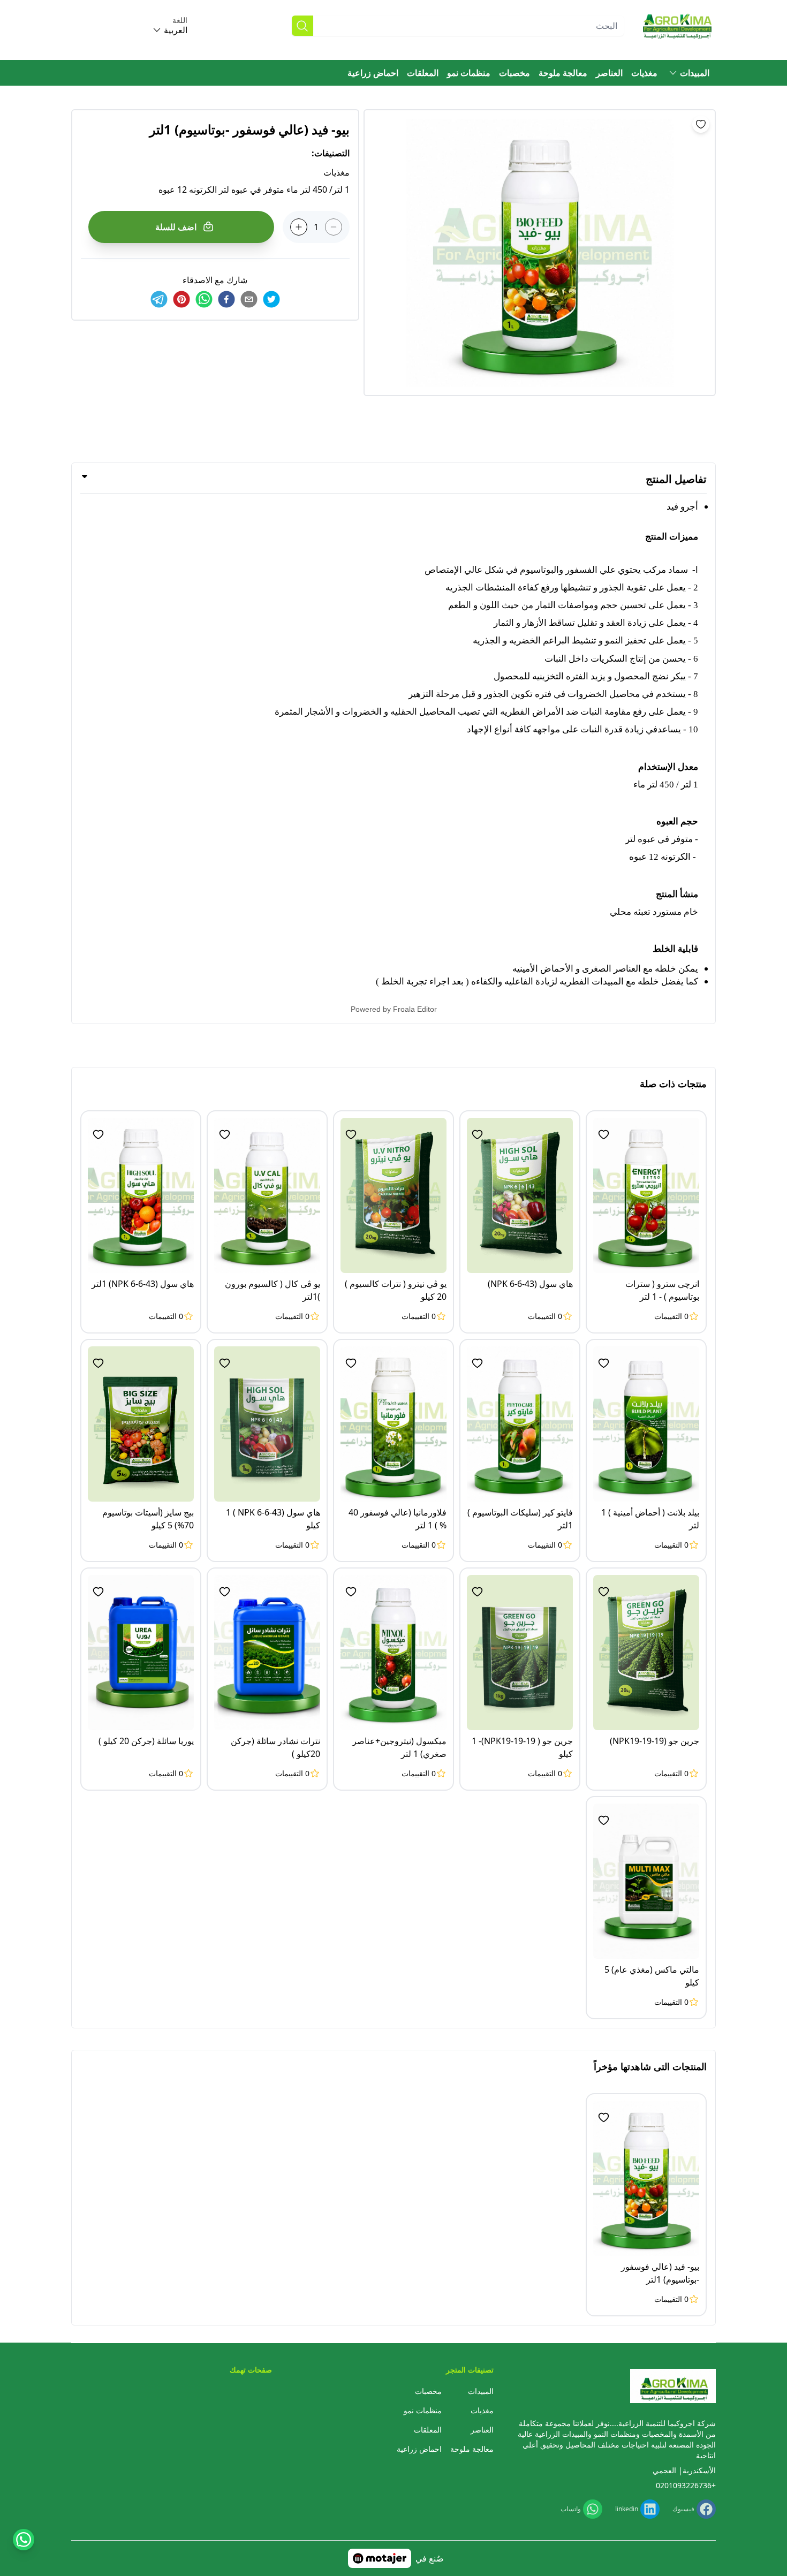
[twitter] (271, 299)
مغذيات (644, 73)
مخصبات (514, 73)
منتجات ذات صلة (673, 1084)
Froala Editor (415, 1009)
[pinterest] (181, 299)
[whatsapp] (204, 299)
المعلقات (423, 73)
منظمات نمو (469, 73)
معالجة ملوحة (563, 73)
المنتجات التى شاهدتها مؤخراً (650, 2066)
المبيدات (695, 73)
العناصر (609, 73)
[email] (249, 299)
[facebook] (226, 299)
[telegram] (159, 299)
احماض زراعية (373, 73)
